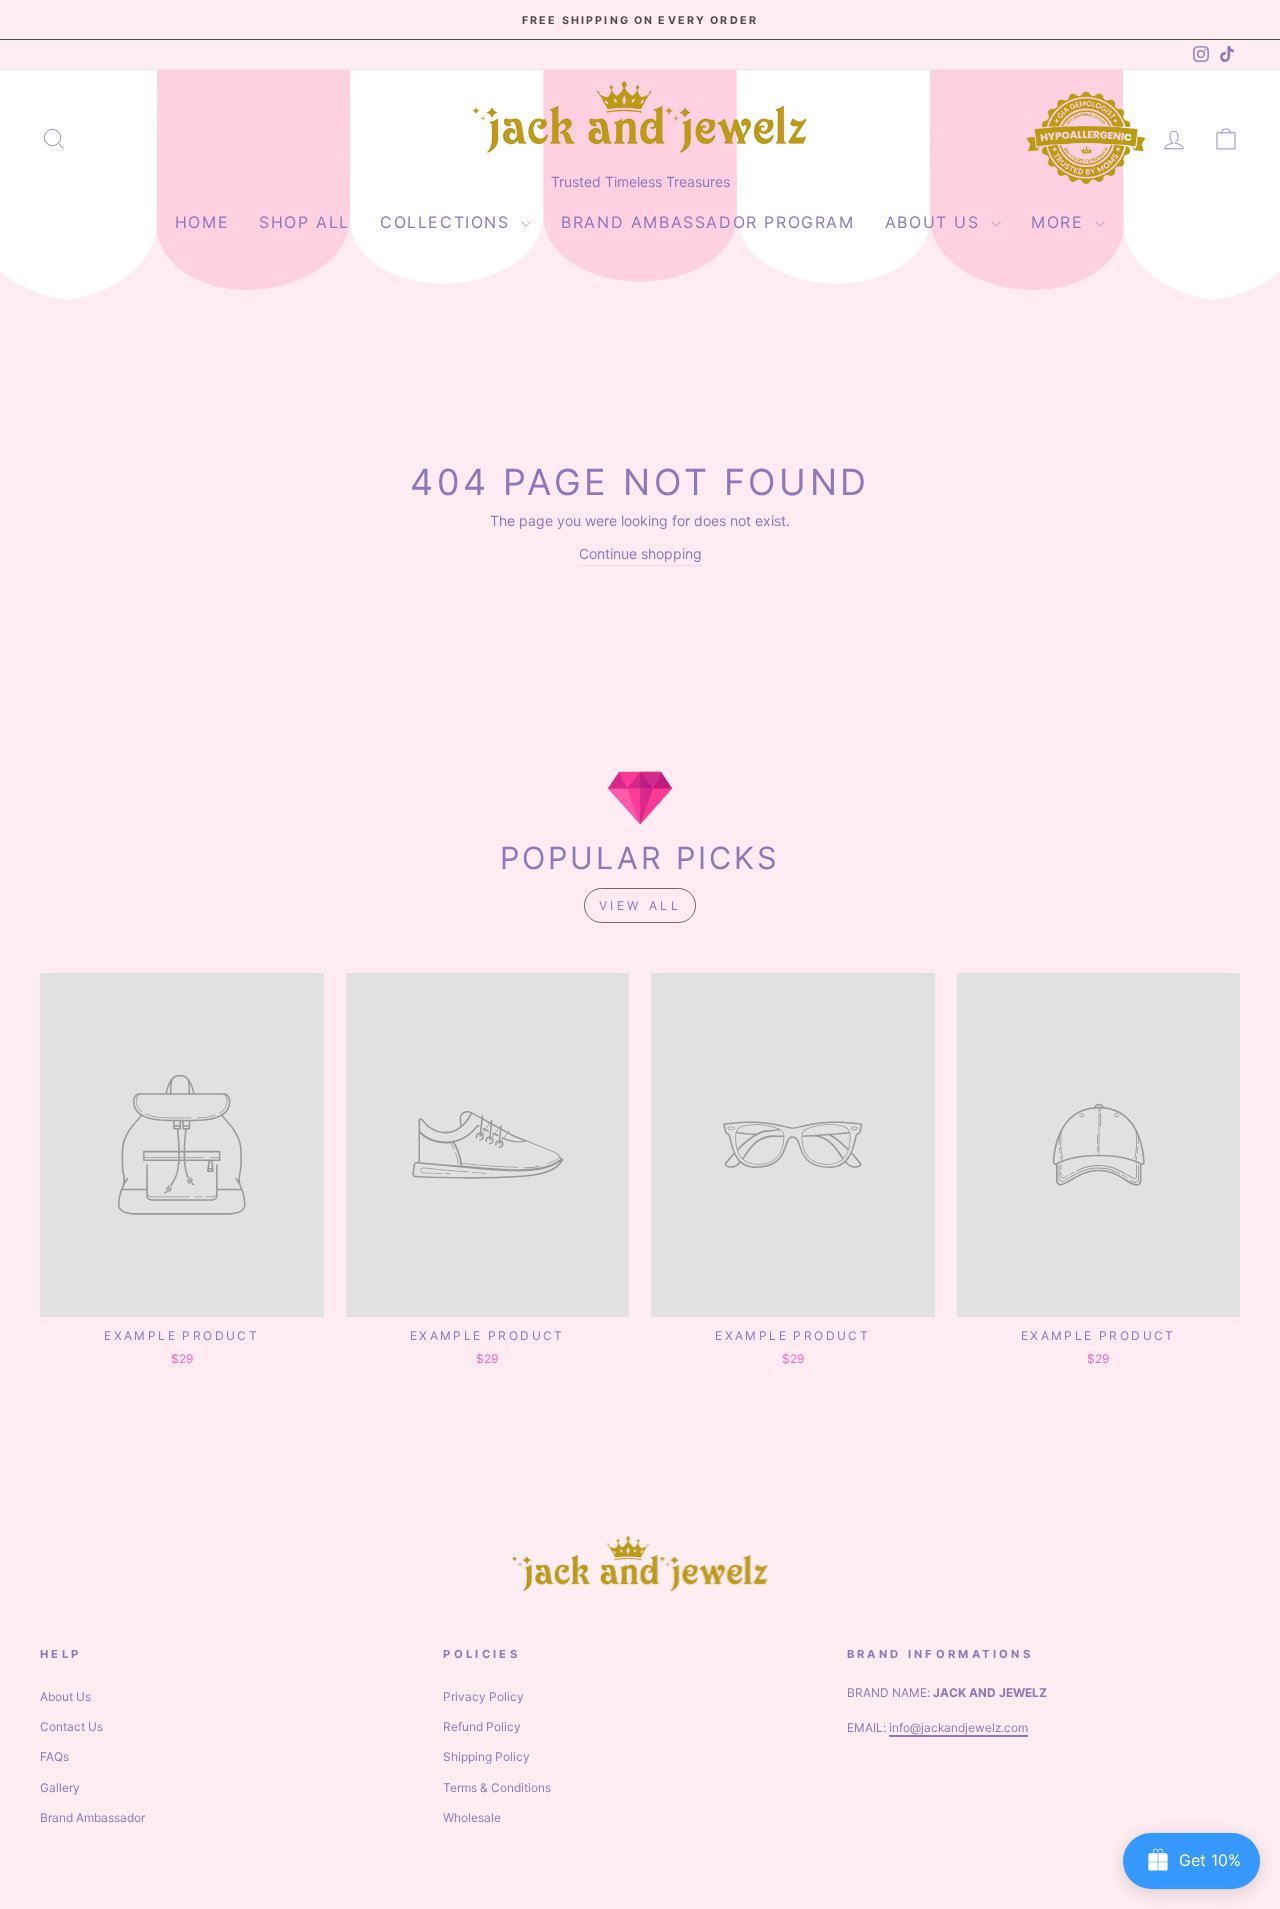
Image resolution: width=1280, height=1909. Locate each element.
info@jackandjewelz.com (958, 1727)
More (1060, 222)
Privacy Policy (483, 1696)
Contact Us (71, 1726)
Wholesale (472, 1817)
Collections (448, 222)
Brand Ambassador (92, 1817)
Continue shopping (640, 553)
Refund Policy (482, 1726)
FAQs (54, 1756)
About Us (935, 222)
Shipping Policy (486, 1756)
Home (202, 222)
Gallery (60, 1787)
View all (640, 905)
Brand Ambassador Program (707, 222)
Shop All (304, 222)
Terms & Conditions (497, 1787)
